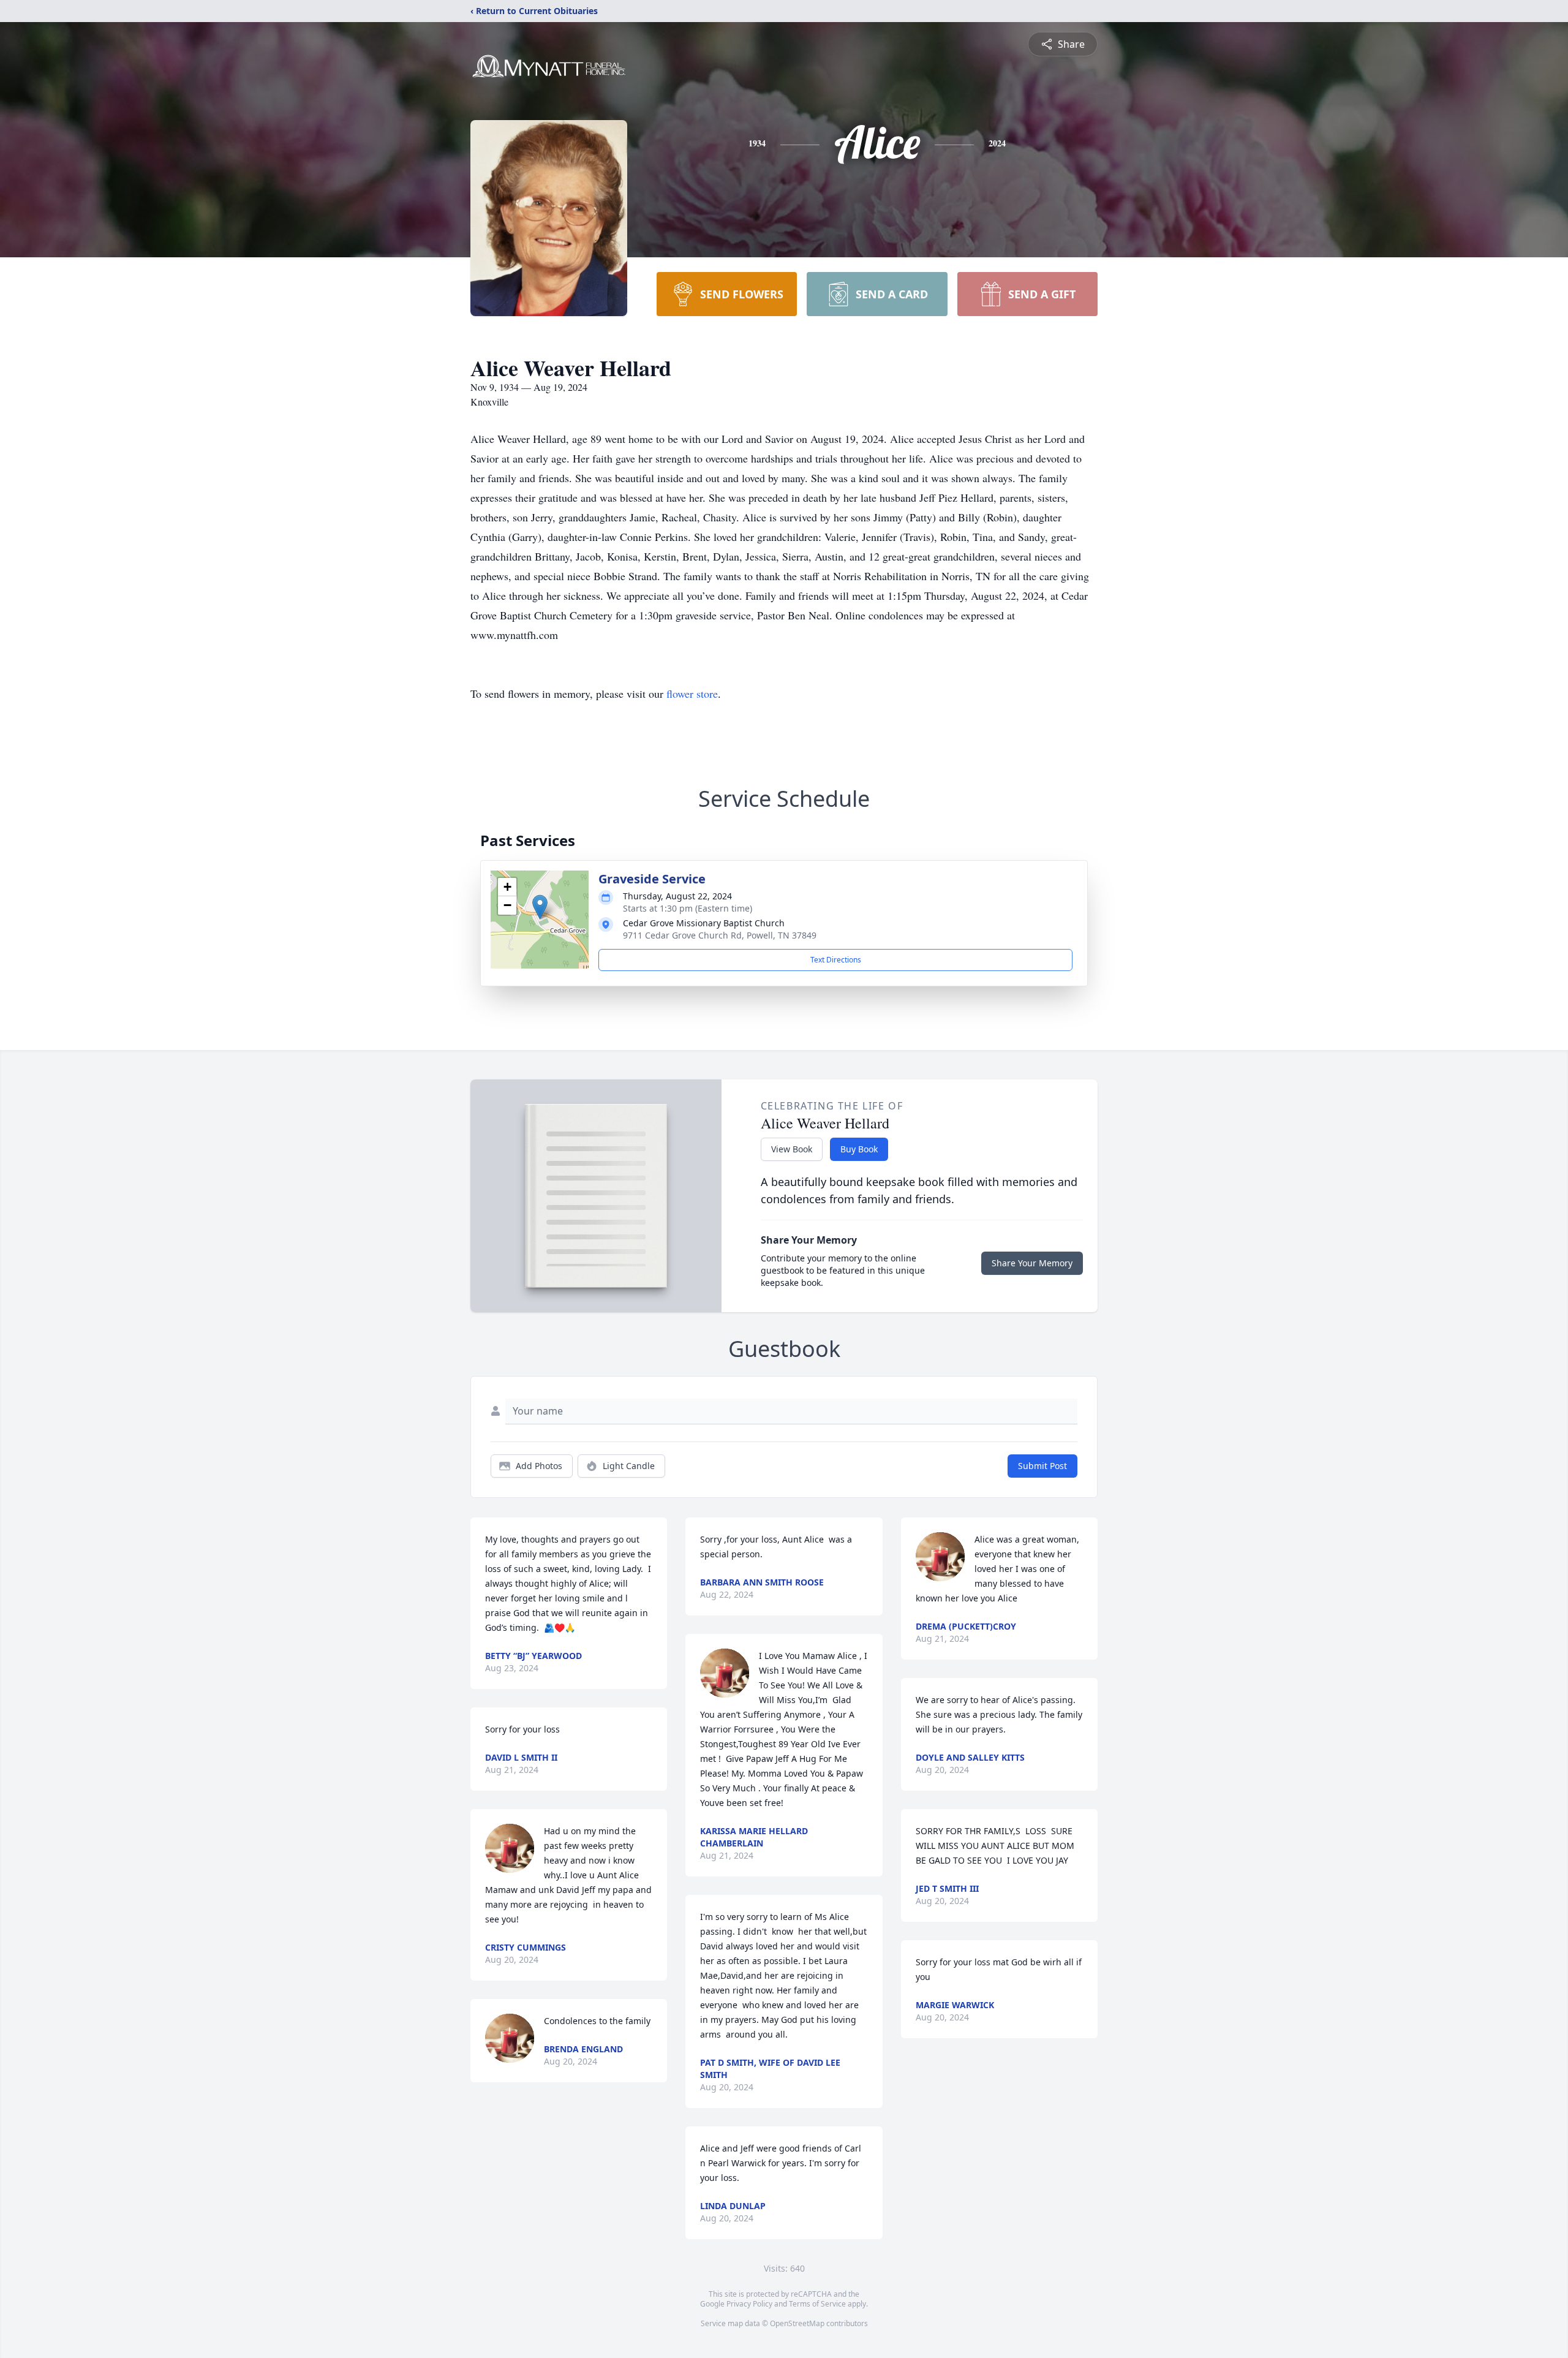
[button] (540, 907)
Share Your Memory (1032, 1263)
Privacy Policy (749, 2304)
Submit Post (1042, 1466)
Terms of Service (817, 2304)
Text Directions (836, 960)
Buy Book (859, 1149)
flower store (692, 693)
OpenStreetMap (797, 2323)
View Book (792, 1149)
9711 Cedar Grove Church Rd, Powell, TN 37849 (720, 935)
